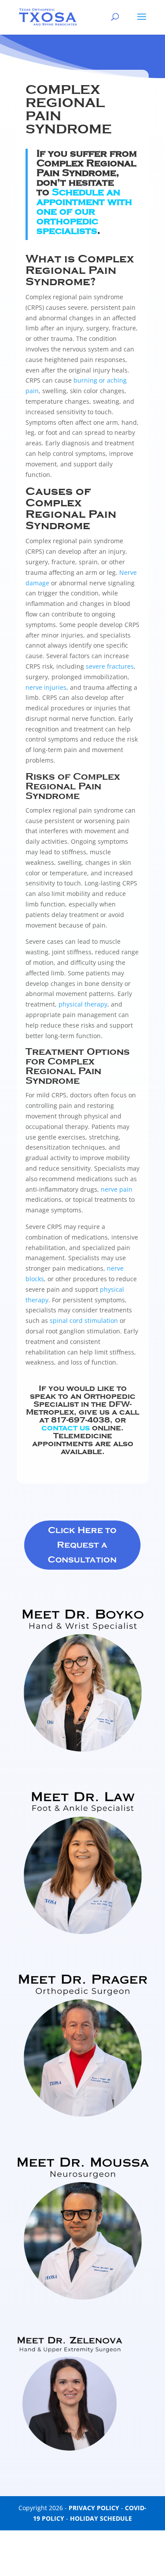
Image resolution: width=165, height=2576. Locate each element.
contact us (67, 1428)
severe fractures (110, 666)
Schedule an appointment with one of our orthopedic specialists (84, 211)
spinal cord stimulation (84, 1320)
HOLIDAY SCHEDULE (101, 2518)
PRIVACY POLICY (94, 2508)
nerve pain (117, 1189)
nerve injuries (46, 687)
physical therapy (83, 1004)
